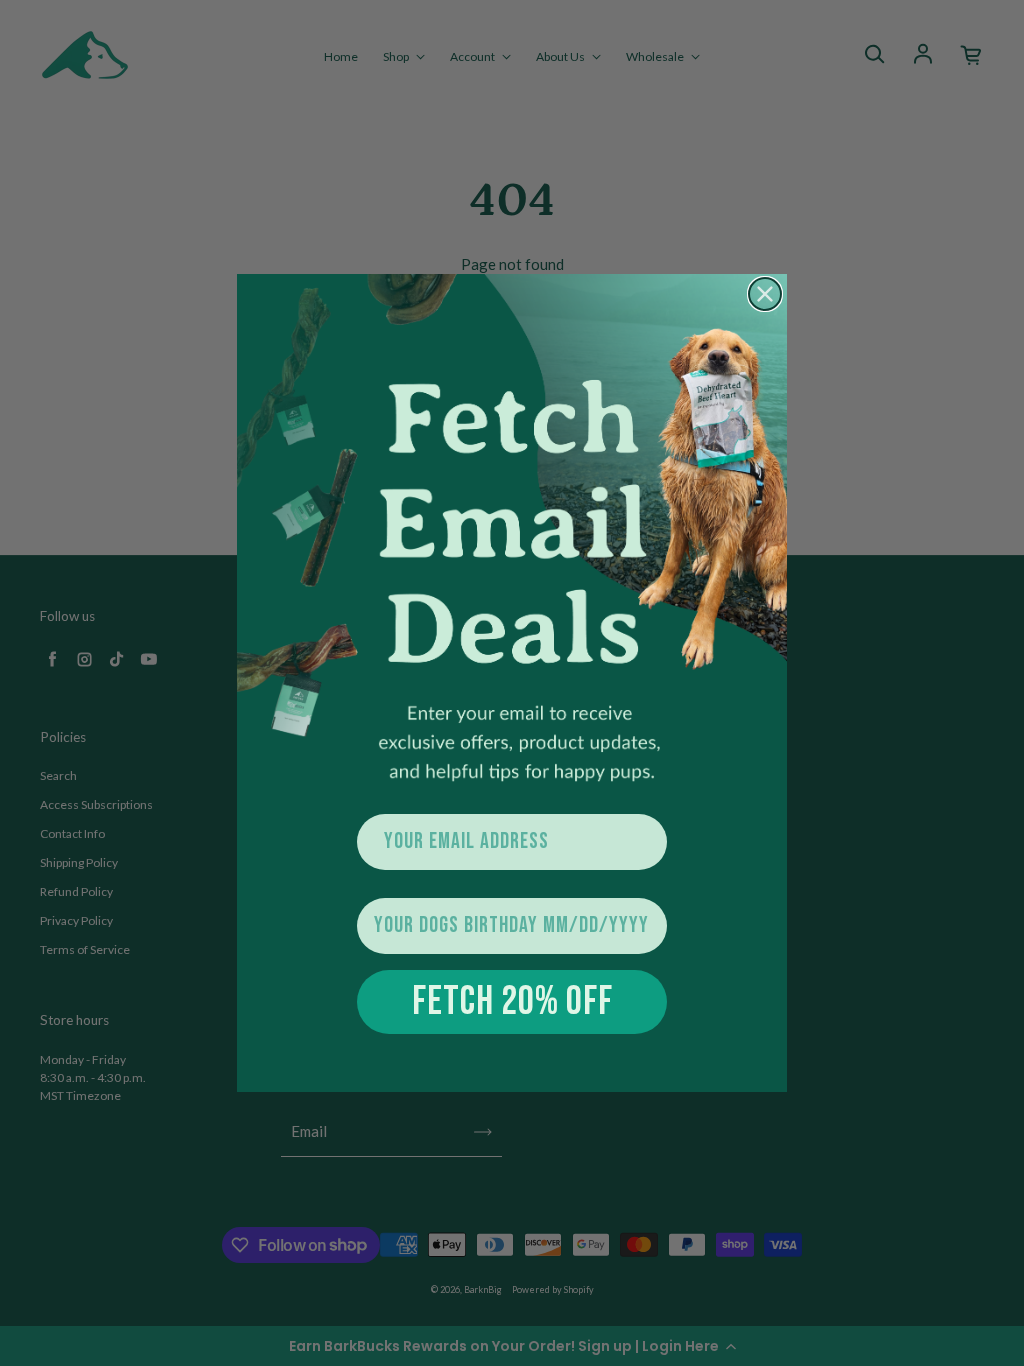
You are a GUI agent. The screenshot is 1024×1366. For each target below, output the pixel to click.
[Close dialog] (765, 294)
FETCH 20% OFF (512, 1002)
